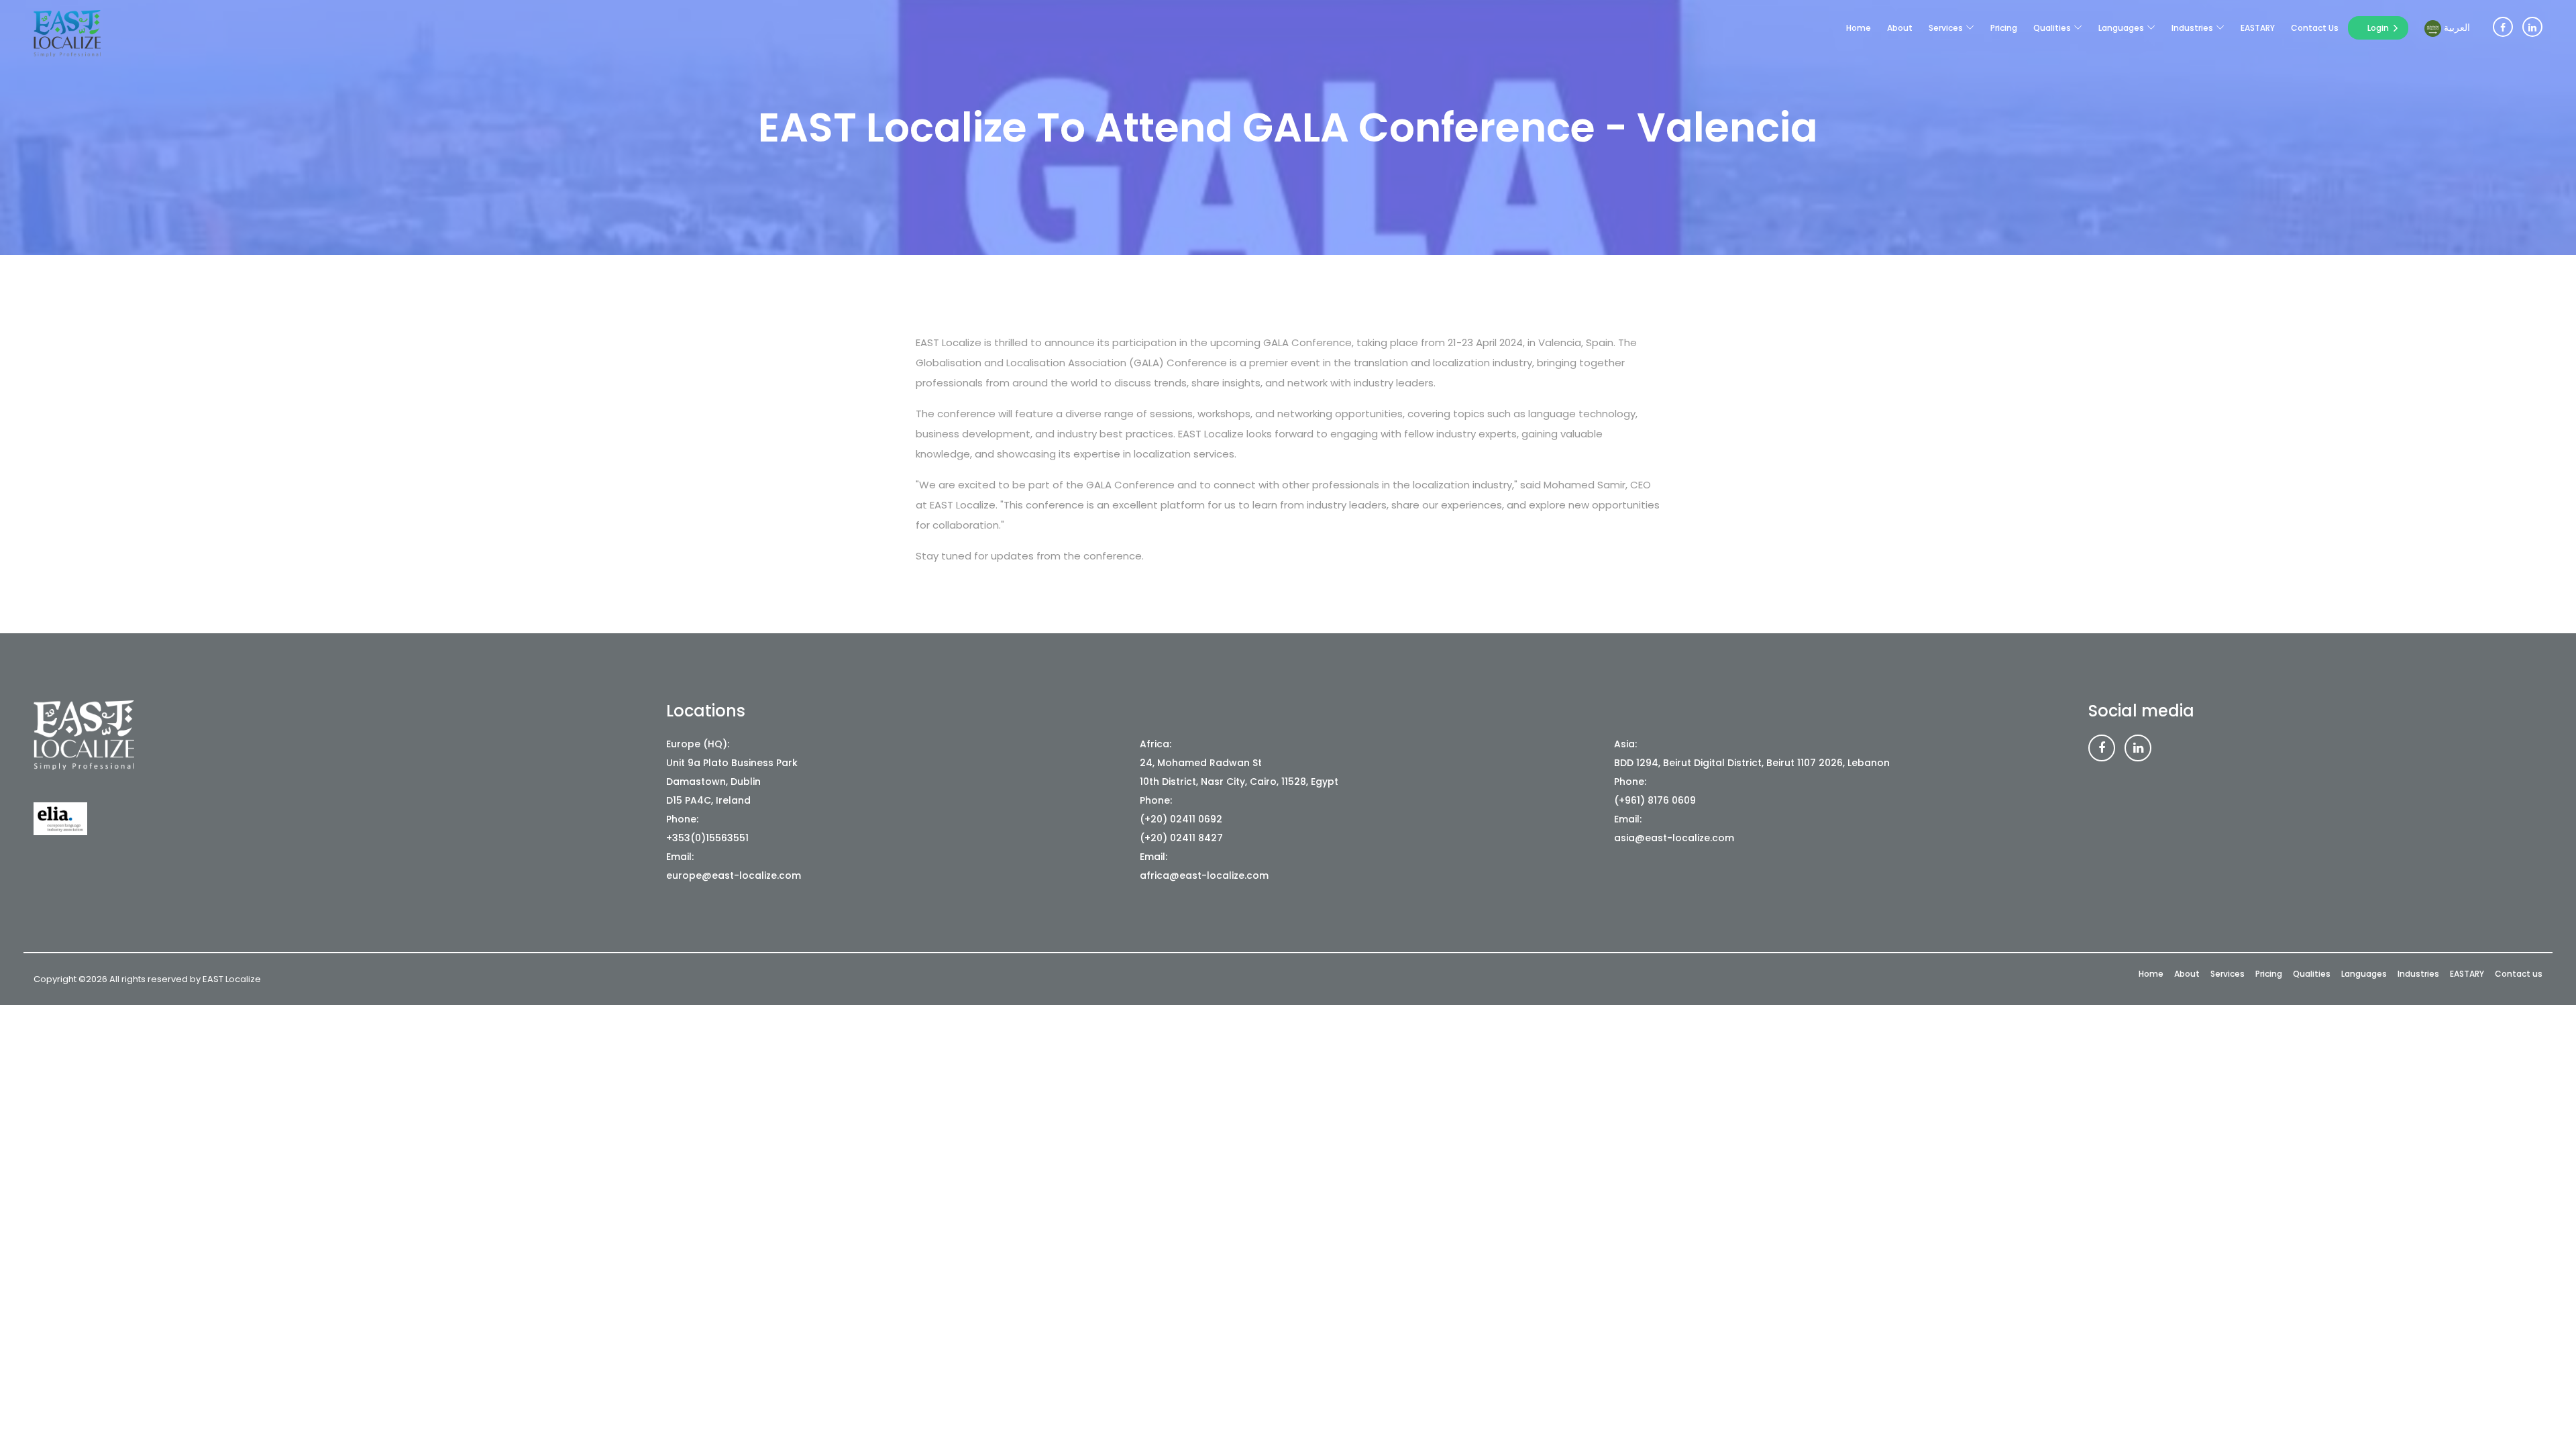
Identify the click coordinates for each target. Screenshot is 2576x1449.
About (1900, 28)
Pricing (2004, 28)
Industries (2192, 28)
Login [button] (2378, 28)
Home (1859, 28)
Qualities (2052, 28)
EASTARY (2258, 28)
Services (1946, 28)
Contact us (2315, 28)
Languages (2121, 28)
